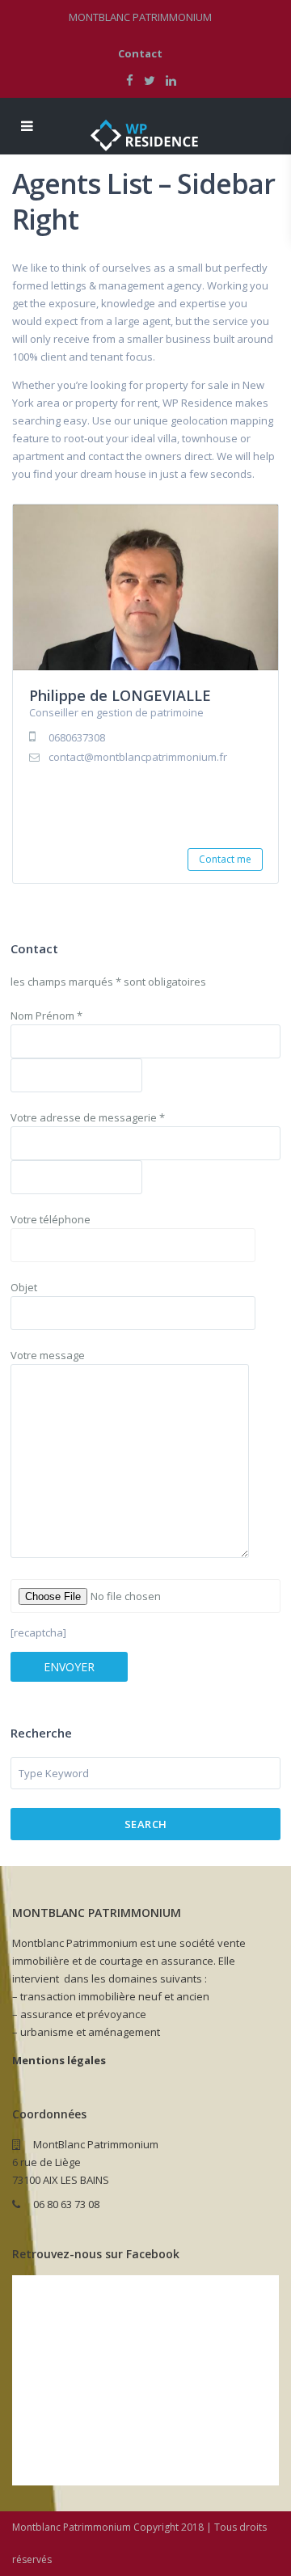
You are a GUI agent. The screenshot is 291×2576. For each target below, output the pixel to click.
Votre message (48, 1355)
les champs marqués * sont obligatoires (108, 982)
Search (146, 1824)
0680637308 (77, 737)
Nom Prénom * (46, 1016)
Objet (24, 1287)
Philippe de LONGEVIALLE (120, 695)
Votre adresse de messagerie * (88, 1117)
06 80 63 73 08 (66, 2204)
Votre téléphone (51, 1219)
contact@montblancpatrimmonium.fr (138, 757)
